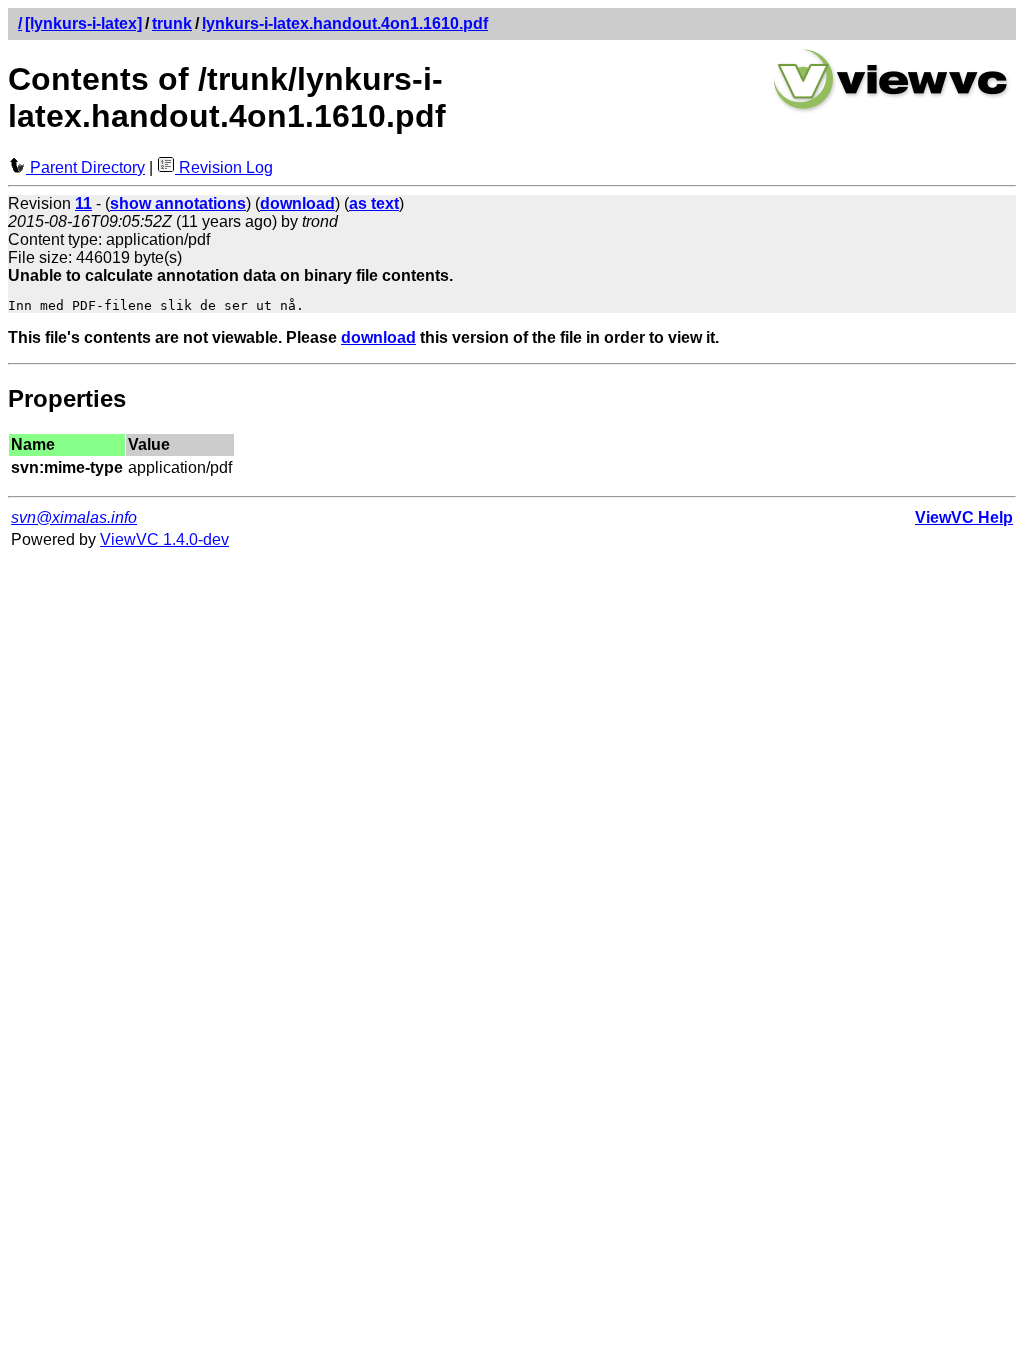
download (378, 337)
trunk (172, 23)
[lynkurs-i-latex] (83, 23)
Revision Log (224, 167)
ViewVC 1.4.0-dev (164, 539)
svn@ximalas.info (74, 517)
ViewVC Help (964, 517)
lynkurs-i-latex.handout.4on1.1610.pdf (345, 23)
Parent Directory (85, 167)
